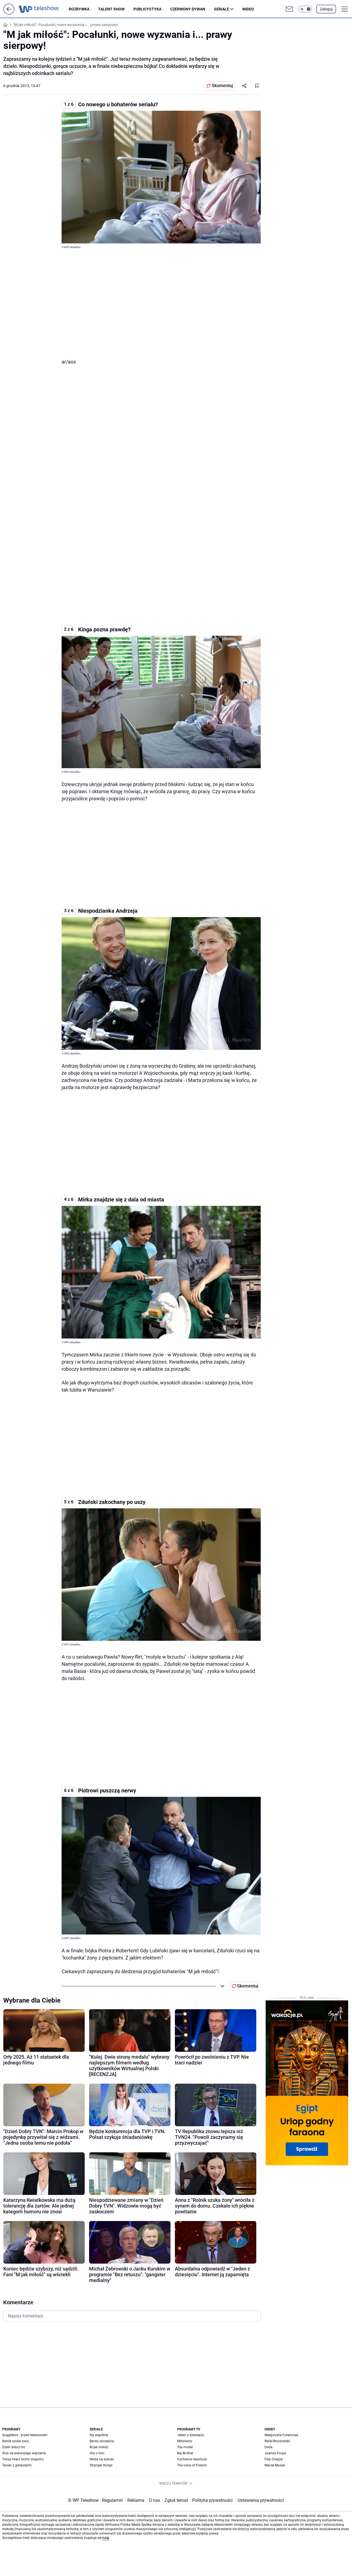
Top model (185, 2447)
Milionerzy (185, 2441)
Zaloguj (326, 9)
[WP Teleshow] (44, 9)
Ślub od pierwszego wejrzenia (24, 2453)
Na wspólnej (99, 2435)
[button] (305, 9)
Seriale (222, 9)
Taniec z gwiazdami (17, 2465)
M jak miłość (99, 2447)
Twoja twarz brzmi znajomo (23, 2459)
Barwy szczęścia (102, 2441)
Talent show (111, 9)
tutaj (106, 2538)
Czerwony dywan (188, 9)
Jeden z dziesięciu (191, 2435)
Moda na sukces (102, 2459)
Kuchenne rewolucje (192, 2459)
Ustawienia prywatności (260, 2500)
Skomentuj (222, 86)
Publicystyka (147, 9)
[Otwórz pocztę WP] (289, 9)
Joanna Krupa (275, 2453)
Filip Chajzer (274, 2459)
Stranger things (101, 2465)
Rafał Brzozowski (277, 2441)
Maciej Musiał (275, 2465)
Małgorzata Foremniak (281, 2435)
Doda (269, 2447)
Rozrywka (79, 9)
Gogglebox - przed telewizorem (25, 2435)
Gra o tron (97, 2453)
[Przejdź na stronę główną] (9, 13)
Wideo (248, 9)
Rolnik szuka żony (16, 2441)
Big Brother (185, 2453)
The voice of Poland (192, 2465)
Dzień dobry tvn (14, 2447)
